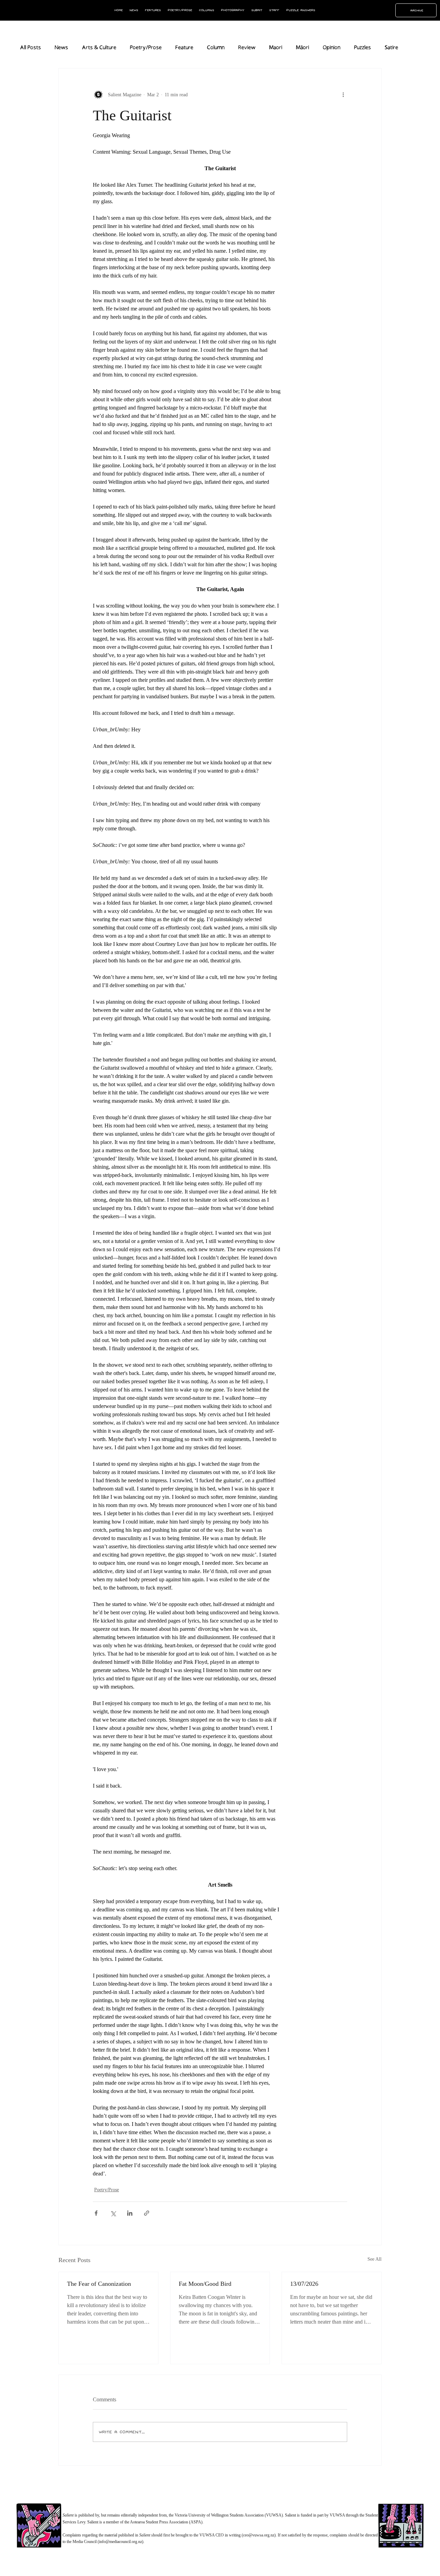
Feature (184, 48)
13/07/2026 (304, 2284)
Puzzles (362, 48)
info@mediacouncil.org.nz (120, 2542)
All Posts (30, 48)
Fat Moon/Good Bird (205, 2284)
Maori (276, 48)
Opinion (332, 48)
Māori (302, 48)
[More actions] (343, 95)
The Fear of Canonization (99, 2284)
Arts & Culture (99, 48)
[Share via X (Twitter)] (113, 2213)
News (61, 48)
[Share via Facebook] (96, 2213)
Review (247, 48)
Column (216, 48)
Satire (391, 48)
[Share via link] (147, 2213)
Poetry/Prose (146, 48)
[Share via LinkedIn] (130, 2213)
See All (375, 2259)
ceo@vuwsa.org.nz (259, 2535)
